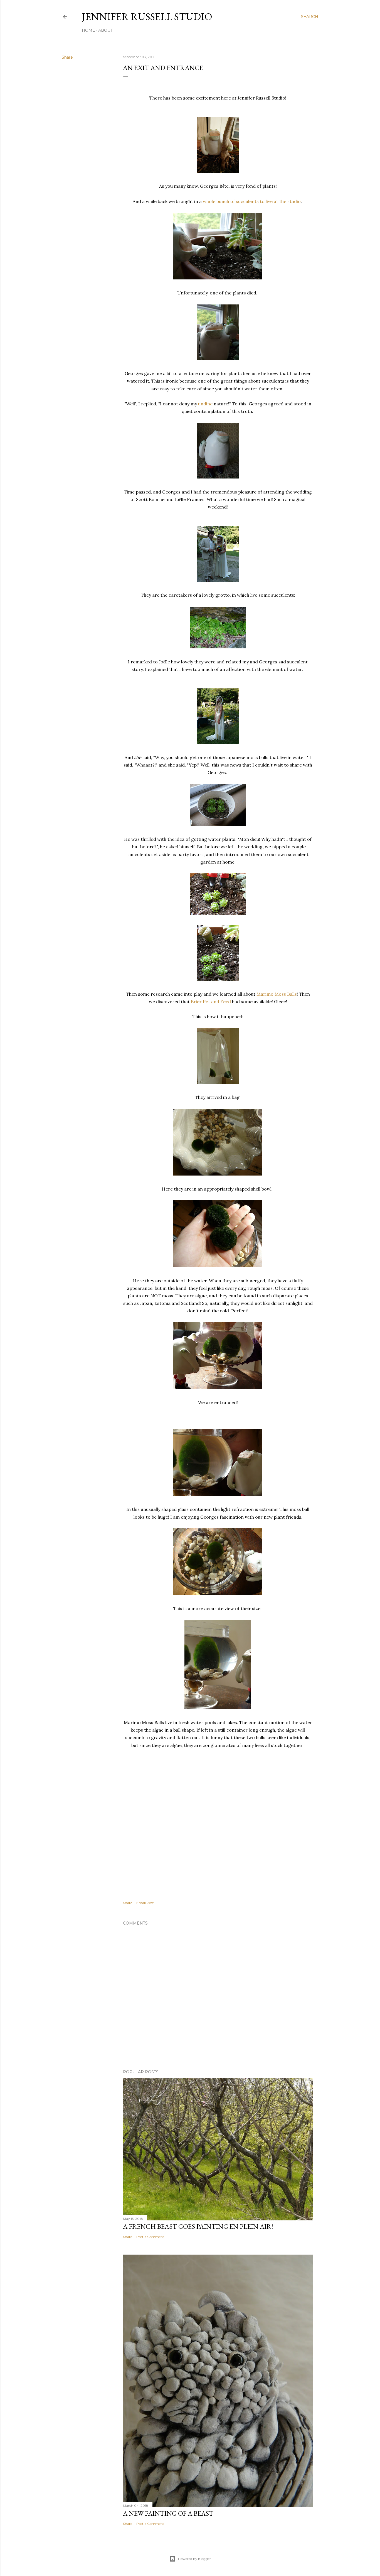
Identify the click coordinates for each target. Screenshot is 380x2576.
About (105, 30)
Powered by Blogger (194, 2559)
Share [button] (67, 57)
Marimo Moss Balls (277, 994)
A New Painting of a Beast (168, 2513)
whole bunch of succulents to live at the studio (252, 201)
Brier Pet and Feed (211, 1001)
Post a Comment (150, 2237)
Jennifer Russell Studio (147, 17)
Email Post (145, 1903)
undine (205, 404)
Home (88, 30)
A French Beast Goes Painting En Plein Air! (198, 2226)
